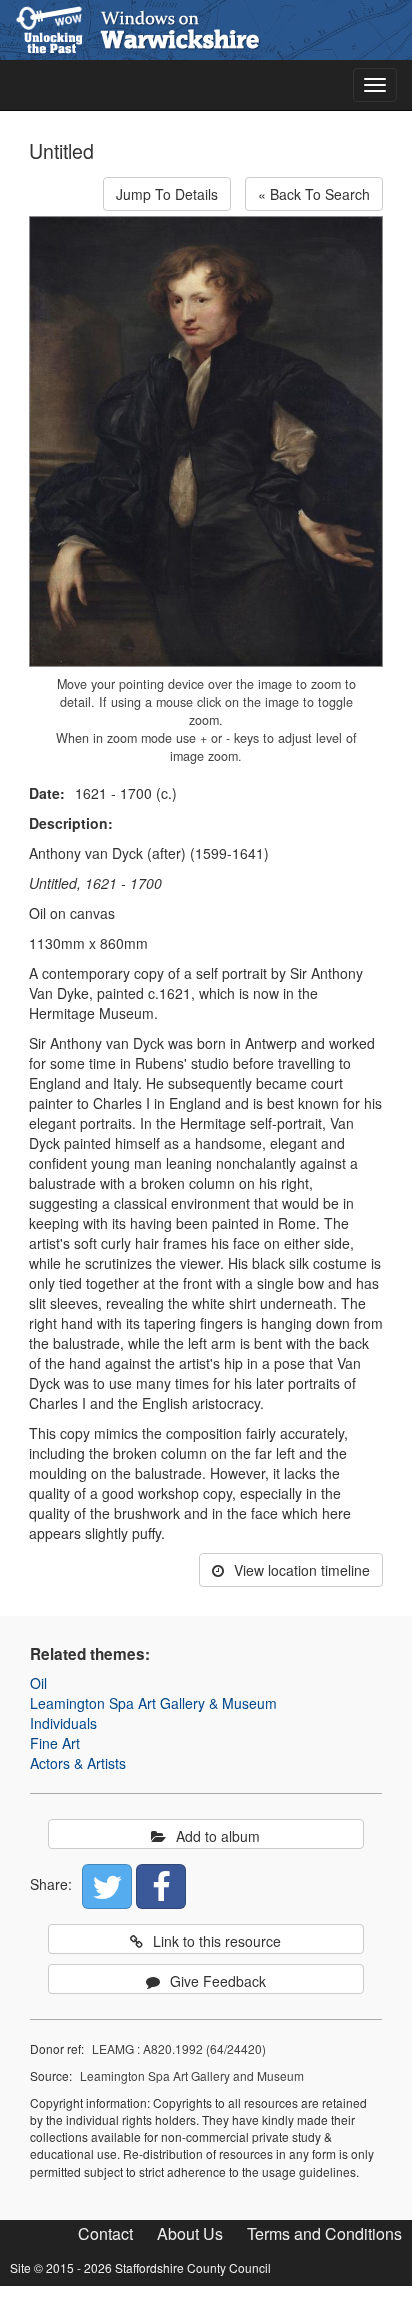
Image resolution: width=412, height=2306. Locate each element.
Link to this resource (217, 1941)
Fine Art (55, 1743)
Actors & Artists (78, 1763)
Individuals (63, 1723)
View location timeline (302, 1570)
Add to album (218, 1836)
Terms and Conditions (324, 2233)
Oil (38, 1683)
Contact (105, 2233)
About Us (190, 2233)
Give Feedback (218, 1981)
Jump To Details (167, 194)
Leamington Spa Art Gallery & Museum (153, 1703)
